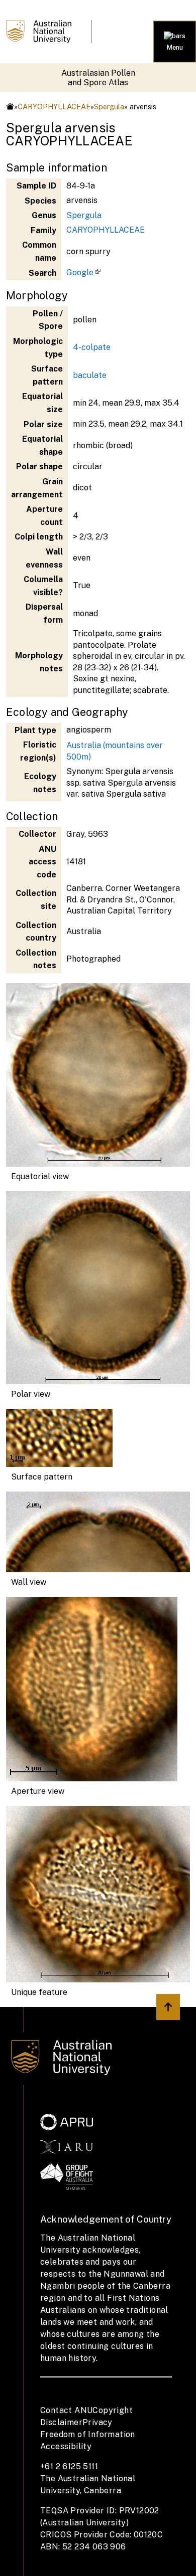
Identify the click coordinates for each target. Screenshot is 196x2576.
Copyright (113, 2410)
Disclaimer (61, 2422)
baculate (90, 375)
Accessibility (66, 2446)
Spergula (109, 107)
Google (80, 272)
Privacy (97, 2422)
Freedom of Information (88, 2434)
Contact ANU (66, 2410)
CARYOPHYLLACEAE (54, 107)
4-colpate (92, 347)
